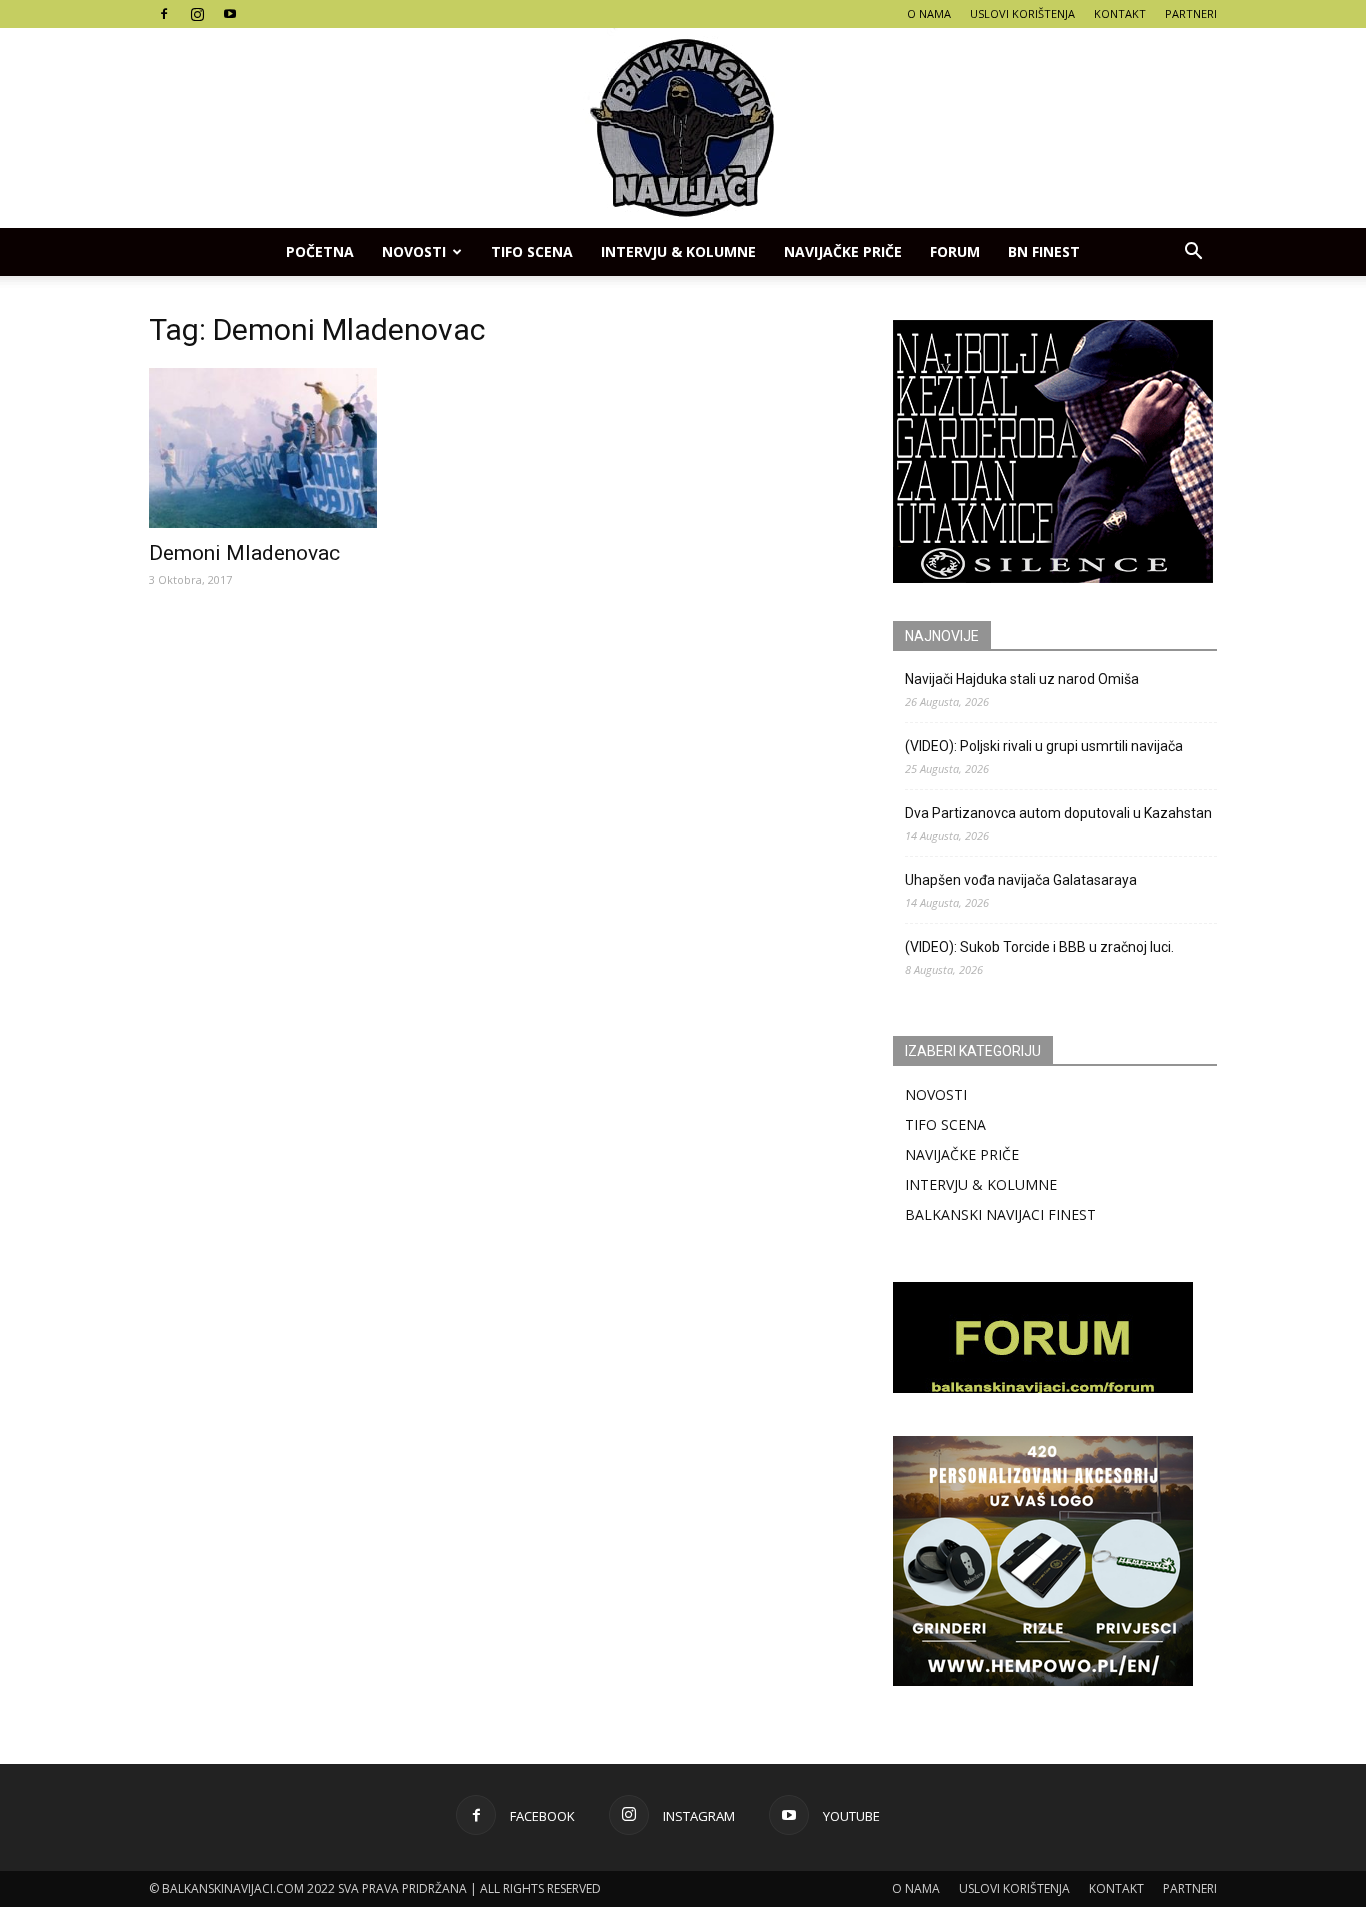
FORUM (955, 251)
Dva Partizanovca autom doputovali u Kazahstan (1058, 813)
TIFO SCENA (532, 251)
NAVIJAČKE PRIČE (843, 251)
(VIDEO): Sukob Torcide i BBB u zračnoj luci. (1039, 947)
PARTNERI (1191, 13)
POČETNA (320, 251)
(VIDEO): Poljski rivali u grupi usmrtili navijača (1044, 746)
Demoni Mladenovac (244, 553)
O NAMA (929, 13)
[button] (1193, 252)
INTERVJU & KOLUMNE (678, 251)
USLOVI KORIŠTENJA (1022, 13)
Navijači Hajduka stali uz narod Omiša (1022, 679)
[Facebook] (164, 14)
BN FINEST (1044, 251)
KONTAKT (1120, 13)
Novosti (414, 251)
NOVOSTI (936, 1094)
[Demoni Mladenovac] (311, 448)
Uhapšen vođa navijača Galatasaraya (1021, 880)
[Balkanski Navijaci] (683, 128)
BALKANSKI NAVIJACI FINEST (1000, 1214)
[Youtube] (230, 14)
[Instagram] (197, 14)
